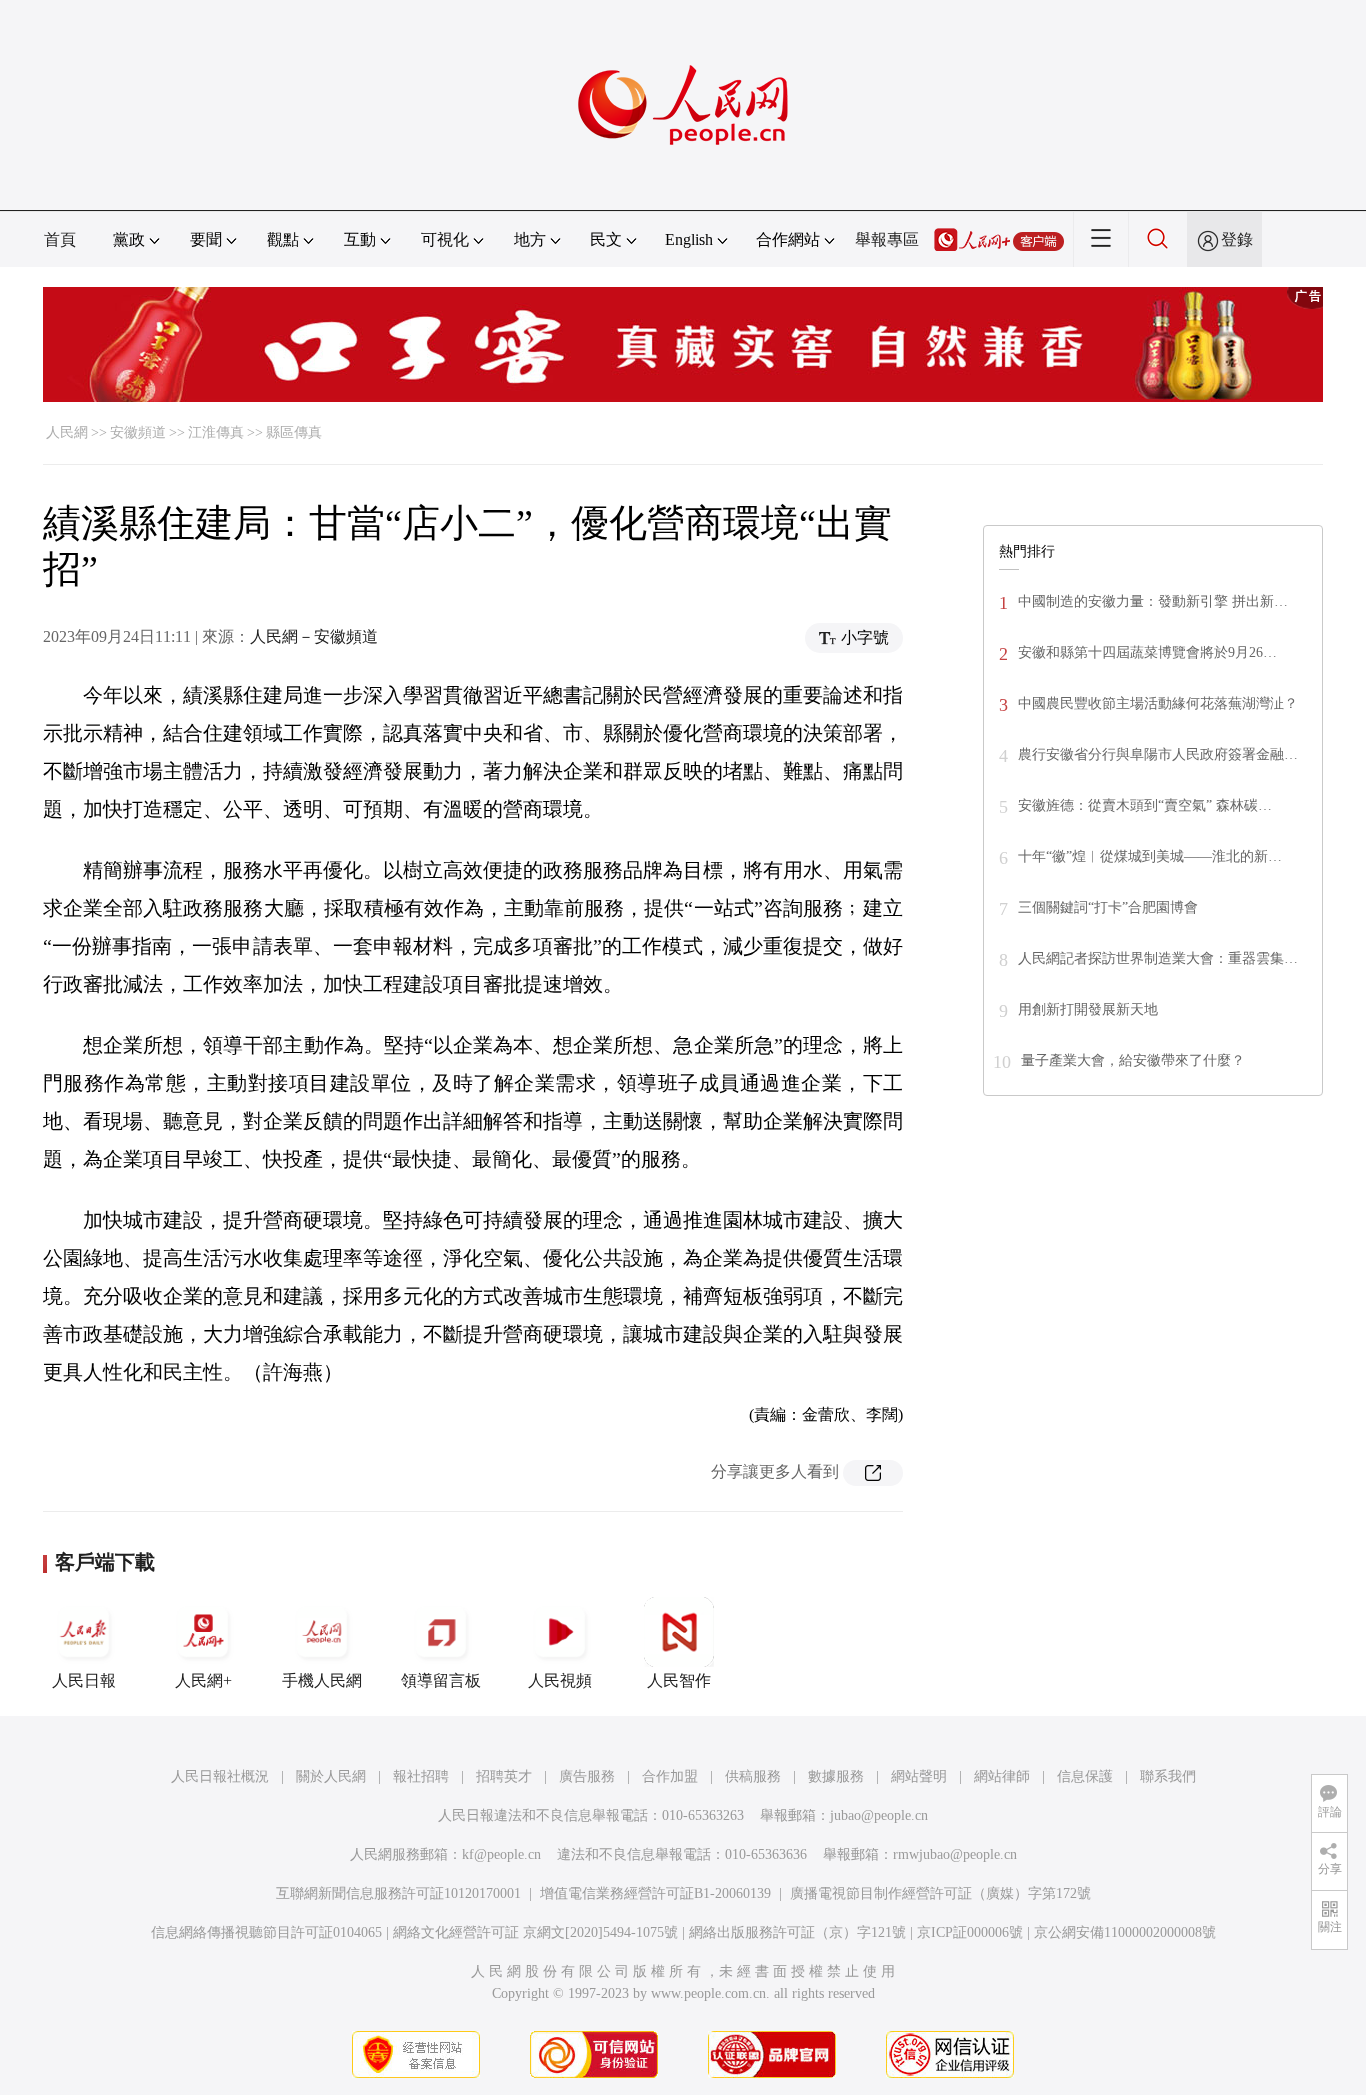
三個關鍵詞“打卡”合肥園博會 (1108, 907)
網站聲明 (919, 1776)
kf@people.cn (501, 1854)
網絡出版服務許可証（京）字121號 (797, 1932)
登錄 (1237, 239)
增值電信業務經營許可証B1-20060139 (655, 1893)
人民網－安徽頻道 (314, 636)
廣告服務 (587, 1776)
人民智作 (679, 1680)
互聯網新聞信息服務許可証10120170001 (398, 1893)
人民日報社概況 (220, 1776)
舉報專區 (887, 239)
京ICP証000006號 (970, 1932)
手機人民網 (322, 1680)
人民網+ (203, 1680)
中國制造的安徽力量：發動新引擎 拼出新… (1153, 601)
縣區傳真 (294, 432)
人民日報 (84, 1680)
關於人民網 (331, 1776)
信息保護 (1085, 1776)
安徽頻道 (138, 432)
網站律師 (1002, 1776)
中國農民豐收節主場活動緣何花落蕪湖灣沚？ (1158, 703)
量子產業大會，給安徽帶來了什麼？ (1133, 1060)
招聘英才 (504, 1776)
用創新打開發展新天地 (1088, 1009)
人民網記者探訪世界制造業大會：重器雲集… (1158, 958)
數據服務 (836, 1776)
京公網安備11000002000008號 (1125, 1932)
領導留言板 (441, 1680)
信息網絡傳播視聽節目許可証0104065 (266, 1932)
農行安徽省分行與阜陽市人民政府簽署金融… (1158, 754)
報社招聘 (421, 1776)
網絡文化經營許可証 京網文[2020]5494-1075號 (535, 1932)
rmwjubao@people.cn (955, 1854)
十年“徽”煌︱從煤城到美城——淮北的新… (1150, 856)
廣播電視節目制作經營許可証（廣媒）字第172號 (940, 1893)
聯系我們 (1168, 1776)
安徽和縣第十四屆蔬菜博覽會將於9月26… (1147, 652)
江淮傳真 (216, 432)
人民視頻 (560, 1680)
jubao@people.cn (879, 1815)
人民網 (67, 432)
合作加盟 (670, 1776)
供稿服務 (753, 1776)
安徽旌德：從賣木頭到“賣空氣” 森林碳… (1145, 805)
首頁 (60, 239)
